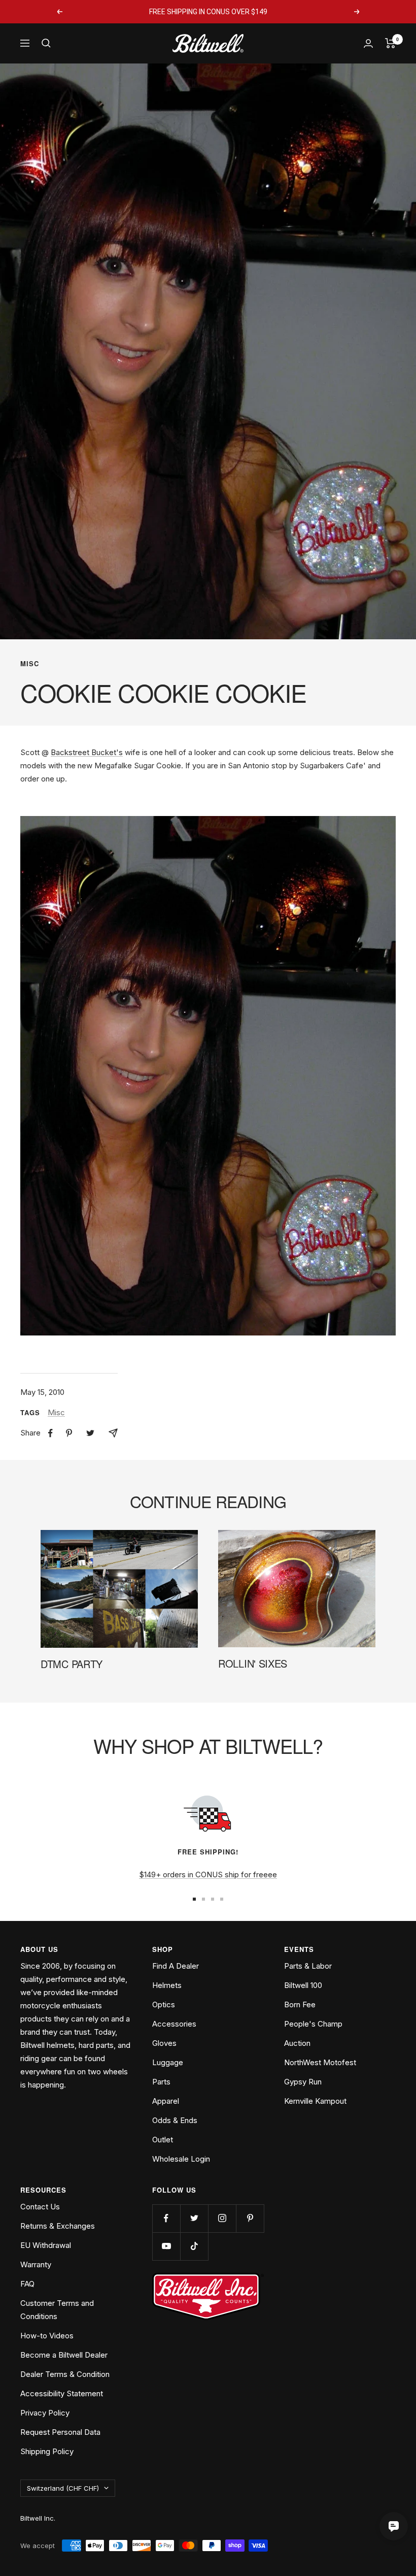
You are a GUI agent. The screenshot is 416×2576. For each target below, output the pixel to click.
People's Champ (313, 2024)
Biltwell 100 (303, 1985)
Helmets (167, 1985)
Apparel (166, 2101)
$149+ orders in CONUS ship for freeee (208, 1874)
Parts (161, 2082)
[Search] (46, 43)
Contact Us (40, 2207)
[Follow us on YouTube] (166, 2246)
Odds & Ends (175, 2120)
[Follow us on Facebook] (166, 2218)
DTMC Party (72, 1664)
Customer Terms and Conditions (57, 2310)
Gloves (164, 2043)
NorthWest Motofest (320, 2062)
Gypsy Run (303, 2082)
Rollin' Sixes (253, 1663)
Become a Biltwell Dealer (64, 2355)
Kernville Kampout (315, 2101)
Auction (297, 2043)
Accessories (174, 2024)
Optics (164, 2004)
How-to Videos (47, 2336)
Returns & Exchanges (58, 2226)
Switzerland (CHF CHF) (63, 2488)
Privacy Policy (45, 2413)
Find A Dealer (176, 1966)
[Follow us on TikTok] (194, 2246)
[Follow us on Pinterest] (250, 2218)
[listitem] (50, 1433)
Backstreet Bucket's (87, 752)
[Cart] (390, 43)
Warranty (36, 2264)
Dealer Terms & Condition (65, 2374)
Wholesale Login (181, 2159)
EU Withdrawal (46, 2245)
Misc (30, 664)
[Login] (368, 43)
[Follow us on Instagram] (222, 2218)
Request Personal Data (60, 2432)
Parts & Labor (308, 1966)
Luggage (168, 2062)
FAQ (27, 2284)
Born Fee (300, 2004)
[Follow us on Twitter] (194, 2218)
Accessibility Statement (62, 2393)
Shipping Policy (47, 2451)
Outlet (163, 2140)
